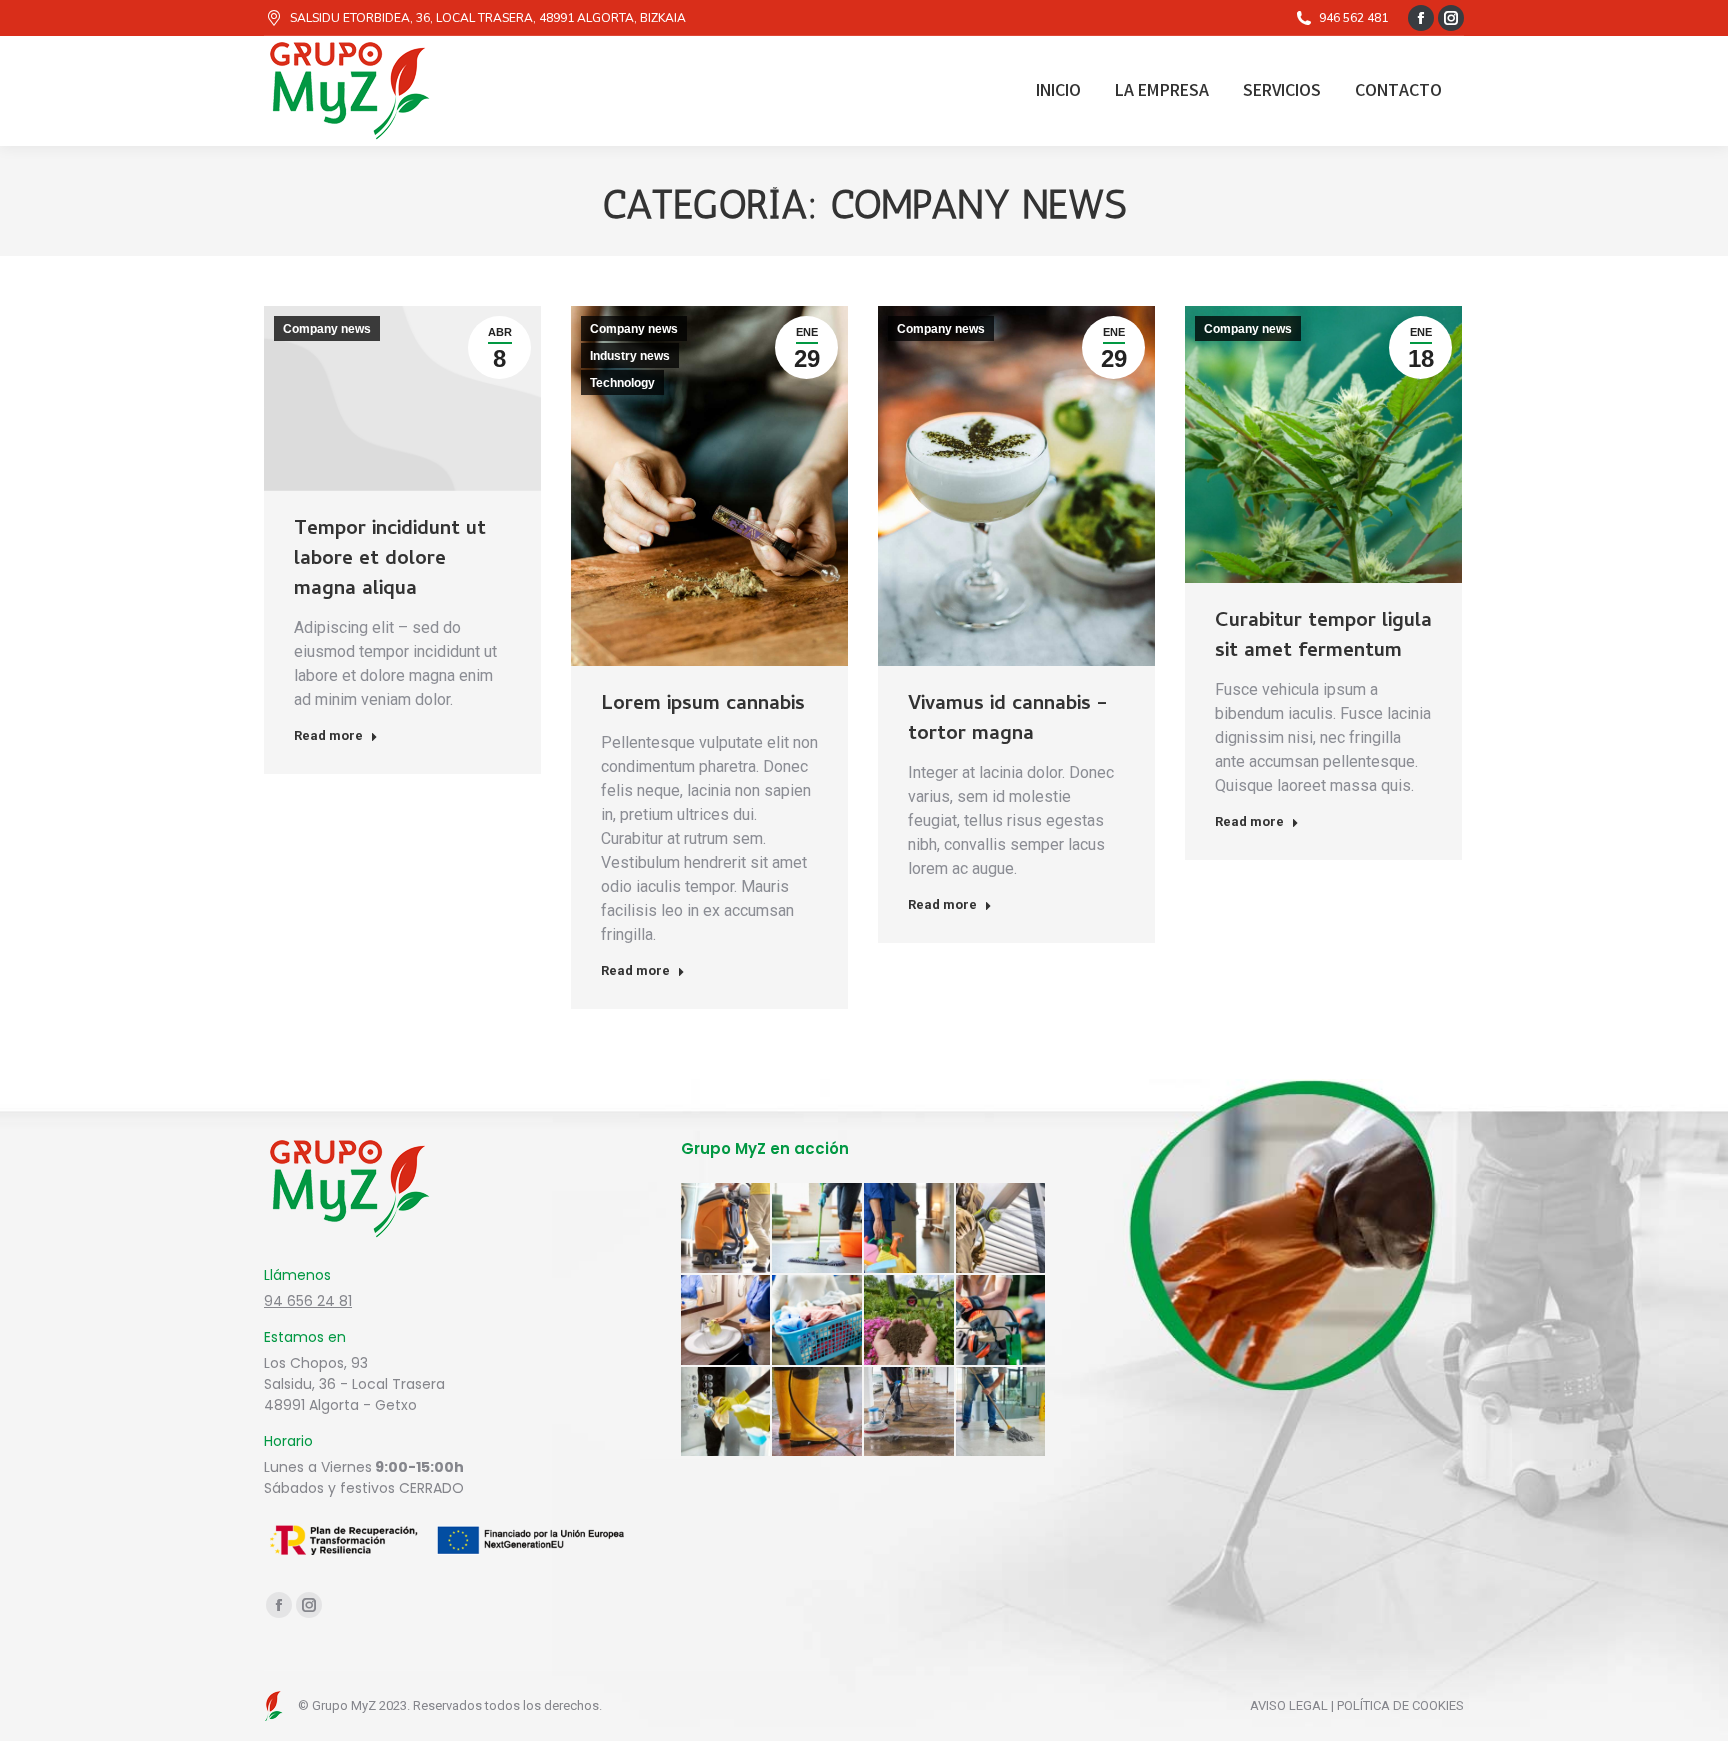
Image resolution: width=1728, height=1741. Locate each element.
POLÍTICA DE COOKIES (1400, 1705)
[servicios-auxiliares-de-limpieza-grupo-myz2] (910, 1229)
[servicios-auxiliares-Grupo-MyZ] (1002, 1229)
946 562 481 (1353, 18)
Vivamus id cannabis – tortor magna (1007, 720)
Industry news (630, 356)
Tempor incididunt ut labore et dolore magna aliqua (390, 560)
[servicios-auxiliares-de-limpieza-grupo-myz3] (818, 1229)
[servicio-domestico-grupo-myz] (727, 1321)
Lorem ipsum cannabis (703, 705)
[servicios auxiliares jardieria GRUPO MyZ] (910, 1321)
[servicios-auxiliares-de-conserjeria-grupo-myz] (727, 1413)
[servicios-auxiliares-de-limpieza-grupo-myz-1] (818, 1413)
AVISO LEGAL (1289, 1705)
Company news (327, 329)
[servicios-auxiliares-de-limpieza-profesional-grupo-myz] (727, 1229)
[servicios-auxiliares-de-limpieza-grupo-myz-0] (910, 1413)
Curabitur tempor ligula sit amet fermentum (1323, 637)
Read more (328, 735)
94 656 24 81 (308, 1301)
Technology (622, 383)
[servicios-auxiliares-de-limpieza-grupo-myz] (1002, 1413)
